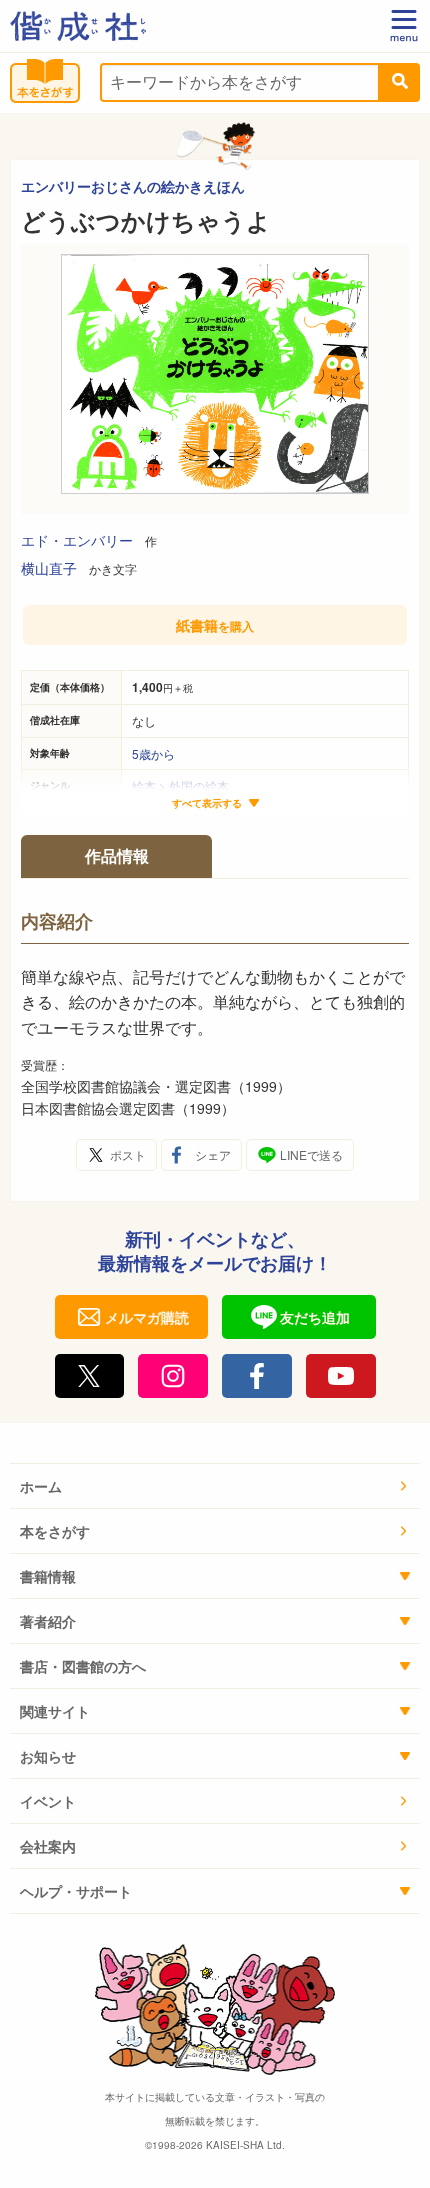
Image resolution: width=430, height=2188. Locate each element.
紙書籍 (215, 625)
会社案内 (48, 1846)
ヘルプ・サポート (76, 1891)
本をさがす (55, 1531)
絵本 (144, 785)
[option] (215, 379)
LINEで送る (311, 1154)
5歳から (153, 753)
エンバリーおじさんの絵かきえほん (133, 186)
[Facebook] (257, 1376)
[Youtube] (341, 1376)
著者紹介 (48, 1621)
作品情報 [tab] (117, 855)
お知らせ (48, 1756)
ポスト (128, 1154)
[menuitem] (215, 1486)
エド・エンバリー (77, 540)
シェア (213, 1154)
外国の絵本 (199, 785)
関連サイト (55, 1711)
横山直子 (49, 568)
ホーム (41, 1486)
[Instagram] (173, 1376)
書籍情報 (48, 1576)
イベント (48, 1801)
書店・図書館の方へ (83, 1666)
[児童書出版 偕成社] (78, 26)
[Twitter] (90, 1376)
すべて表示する (207, 803)
